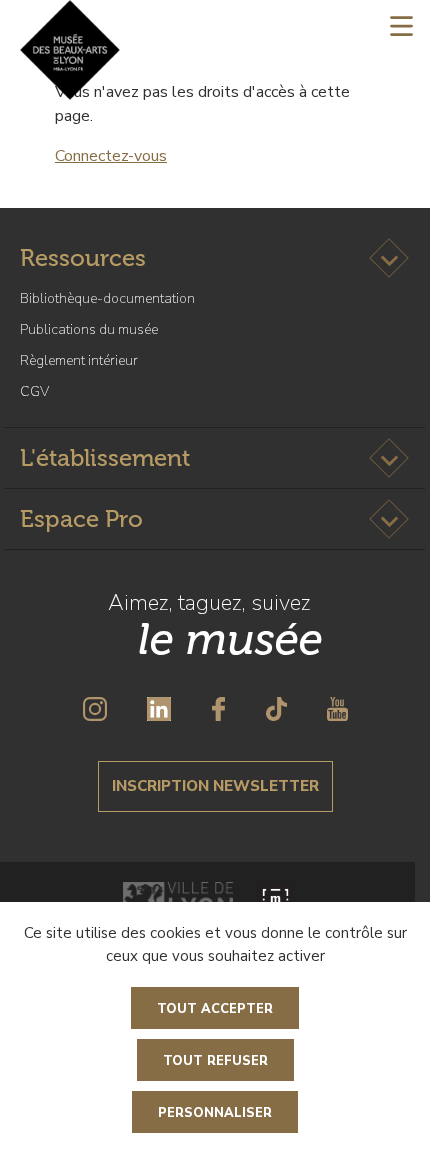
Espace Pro (81, 518)
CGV (34, 391)
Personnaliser (215, 1113)
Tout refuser (215, 1061)
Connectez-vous (111, 156)
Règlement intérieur (79, 360)
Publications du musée (89, 329)
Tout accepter (215, 1009)
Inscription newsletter (215, 786)
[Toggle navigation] (401, 25)
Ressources (83, 257)
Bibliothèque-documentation (107, 298)
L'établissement (105, 457)
